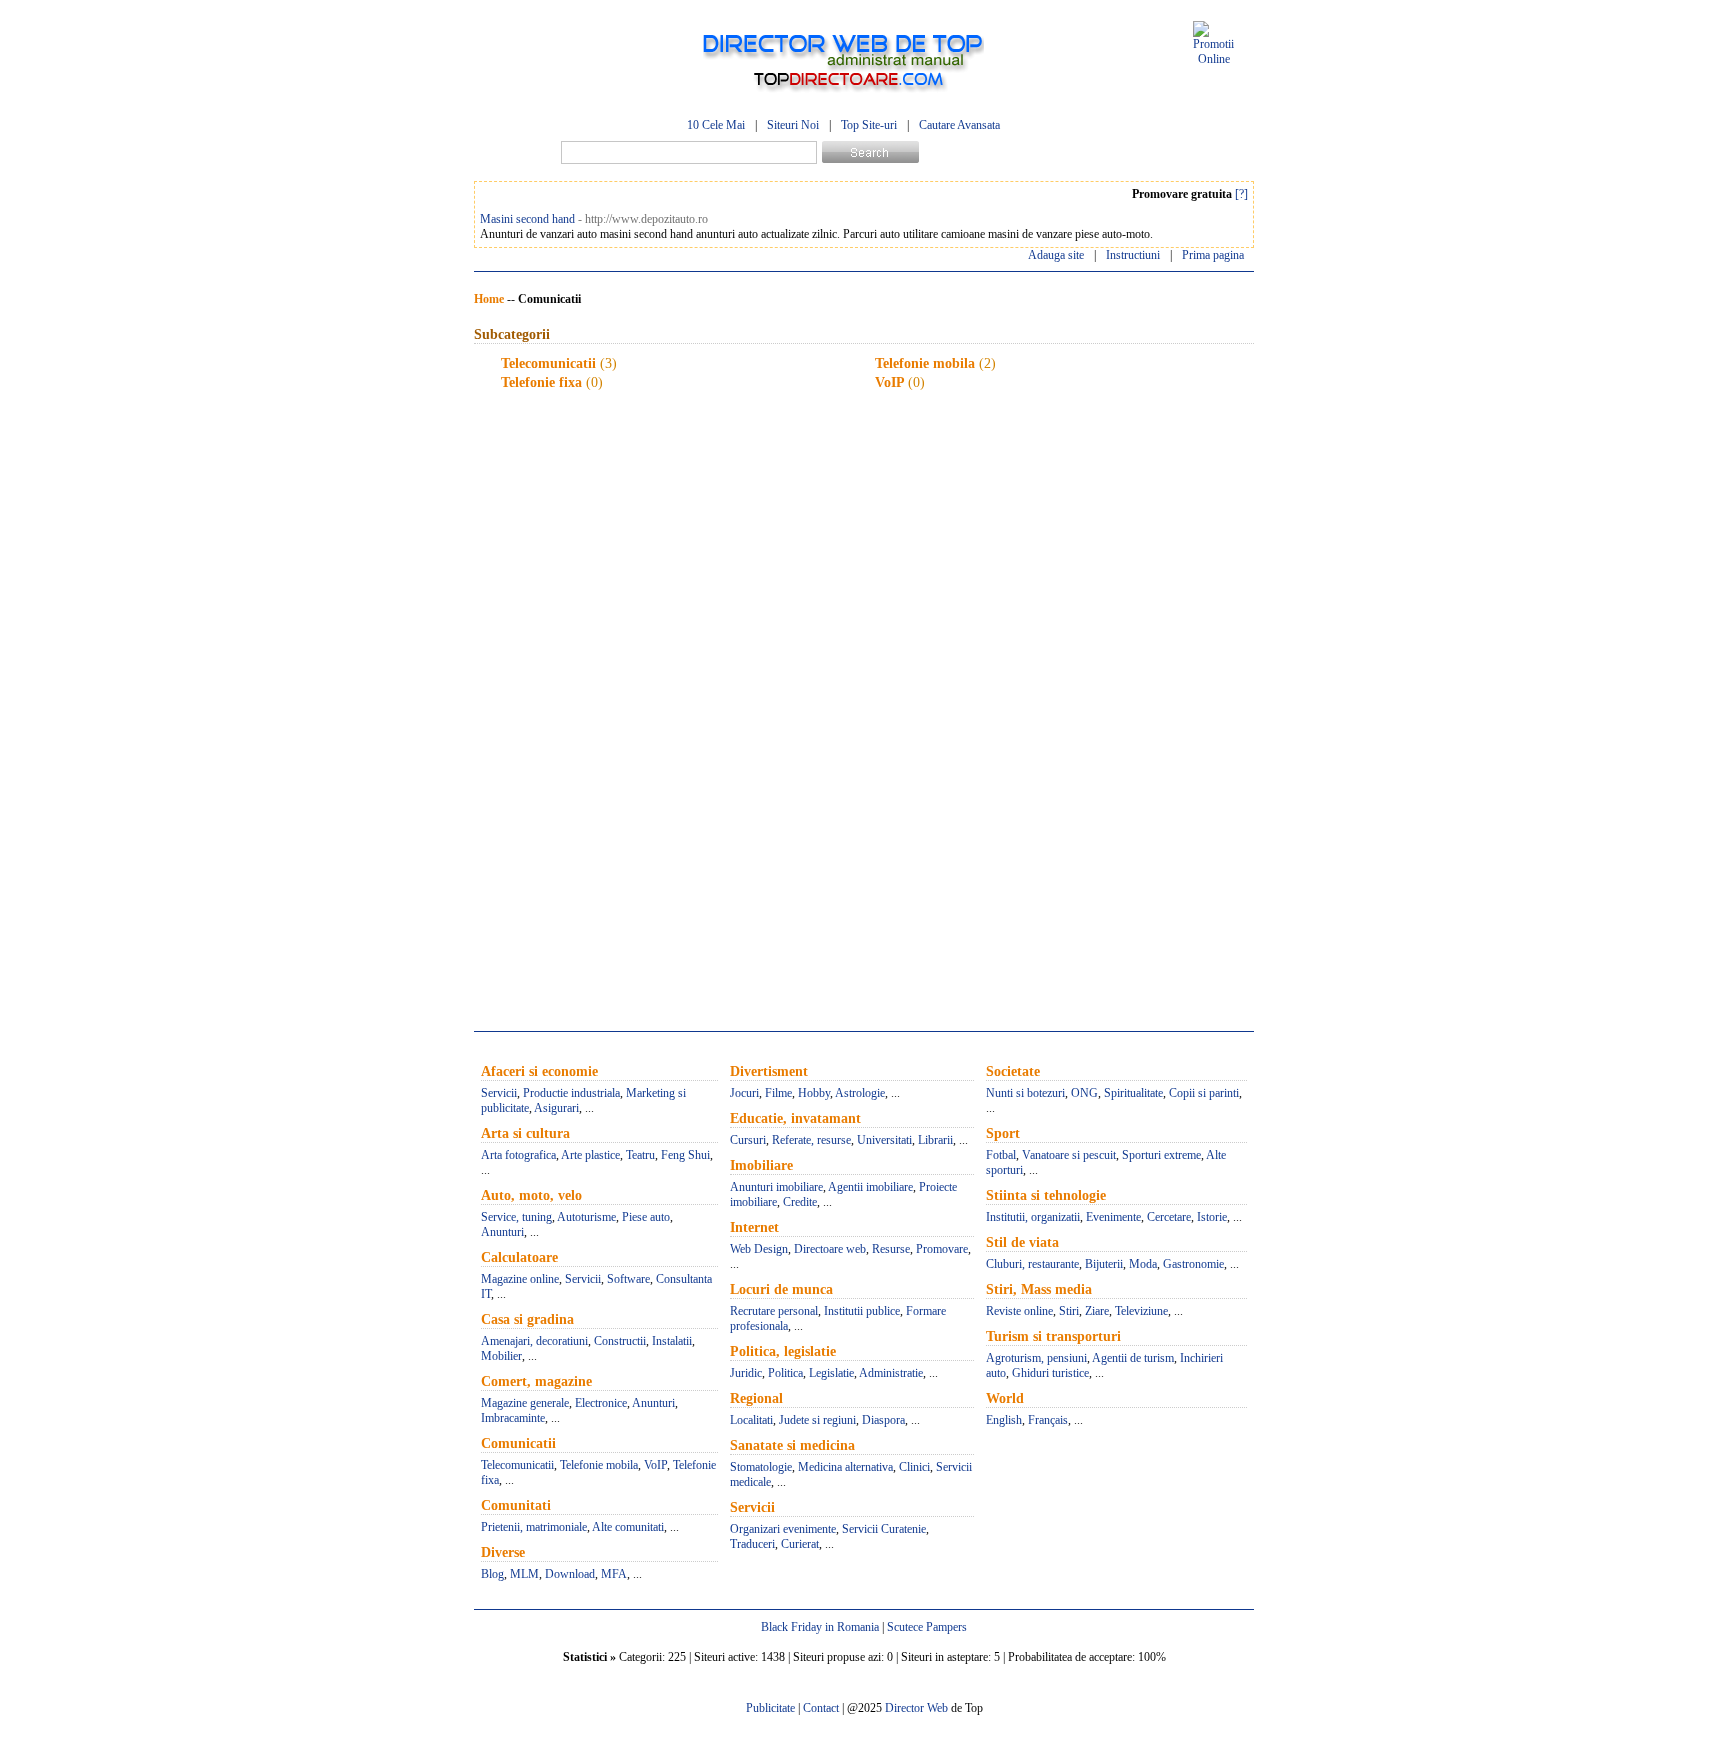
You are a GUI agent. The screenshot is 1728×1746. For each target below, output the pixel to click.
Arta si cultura (525, 1133)
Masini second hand (527, 219)
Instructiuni (1133, 255)
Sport (1003, 1133)
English (1004, 1420)
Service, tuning (516, 1217)
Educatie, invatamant (795, 1118)
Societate (1013, 1071)
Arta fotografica (518, 1155)
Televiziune (1141, 1311)
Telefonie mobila (925, 363)
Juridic (746, 1373)
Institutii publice (862, 1311)
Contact (821, 1708)
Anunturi (502, 1232)
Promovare (942, 1249)
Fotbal (1001, 1155)
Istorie (1212, 1217)
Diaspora (883, 1420)
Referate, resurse (811, 1140)
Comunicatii (518, 1443)
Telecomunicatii (548, 363)
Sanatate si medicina (792, 1445)
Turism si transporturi (1053, 1336)
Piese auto (646, 1217)
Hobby (814, 1093)
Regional (756, 1398)
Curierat (800, 1544)
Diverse (503, 1552)
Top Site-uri (869, 125)
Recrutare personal (774, 1311)
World (1005, 1398)
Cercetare (1169, 1217)
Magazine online (520, 1279)
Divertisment (769, 1071)
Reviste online (1019, 1311)
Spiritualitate (1133, 1093)
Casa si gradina (527, 1319)
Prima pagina (1213, 255)
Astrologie (860, 1093)
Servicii (499, 1093)
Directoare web (830, 1249)
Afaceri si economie (539, 1071)
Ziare (1097, 1311)
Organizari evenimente (783, 1529)
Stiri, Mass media (1039, 1289)
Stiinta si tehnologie (1046, 1195)
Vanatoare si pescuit (1069, 1155)
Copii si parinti (1204, 1093)
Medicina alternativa (845, 1467)
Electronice (601, 1403)
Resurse (891, 1249)
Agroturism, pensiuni (1036, 1358)
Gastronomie (1193, 1264)
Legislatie (831, 1373)
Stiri (1069, 1311)
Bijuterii (1104, 1264)
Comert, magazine (536, 1381)
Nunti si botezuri (1025, 1093)
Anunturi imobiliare (776, 1187)
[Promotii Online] (1213, 59)
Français (1048, 1420)
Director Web (916, 1708)
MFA (614, 1574)
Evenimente (1113, 1217)
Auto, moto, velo (531, 1195)
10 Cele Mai (716, 125)
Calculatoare (519, 1257)
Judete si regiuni (817, 1420)
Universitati (884, 1140)
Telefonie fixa (541, 382)
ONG (1084, 1093)
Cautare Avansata (959, 125)
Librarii (935, 1140)
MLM (524, 1574)
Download (570, 1574)
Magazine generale (525, 1403)
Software (628, 1279)
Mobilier (501, 1356)
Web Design (759, 1249)
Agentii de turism (1133, 1358)
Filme (778, 1093)
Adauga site (1056, 255)
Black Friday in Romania (820, 1627)
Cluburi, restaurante (1032, 1264)
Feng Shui (685, 1155)
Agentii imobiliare (870, 1187)
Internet (754, 1227)
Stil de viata (1022, 1242)
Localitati (751, 1420)
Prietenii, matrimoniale (534, 1527)
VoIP (889, 382)
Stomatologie (761, 1467)
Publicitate (770, 1708)
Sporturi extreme (1161, 1155)
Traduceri (752, 1544)
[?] (1241, 194)
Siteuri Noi (793, 125)
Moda (1143, 1264)
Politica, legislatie (783, 1351)
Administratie (891, 1373)
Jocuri (744, 1093)
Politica (785, 1373)
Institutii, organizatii (1033, 1217)
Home (489, 299)
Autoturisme (586, 1217)
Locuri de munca (781, 1289)
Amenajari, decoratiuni (534, 1341)
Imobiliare (761, 1165)
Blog (492, 1574)
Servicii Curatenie (884, 1529)
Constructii (620, 1341)
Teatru (640, 1155)
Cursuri (748, 1140)
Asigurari (556, 1108)
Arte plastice (590, 1155)
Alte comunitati (628, 1527)
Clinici (914, 1467)
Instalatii (672, 1341)
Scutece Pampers (927, 1627)
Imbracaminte (513, 1418)
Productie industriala (571, 1093)
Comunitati (516, 1505)
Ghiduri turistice (1050, 1373)
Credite (800, 1202)
